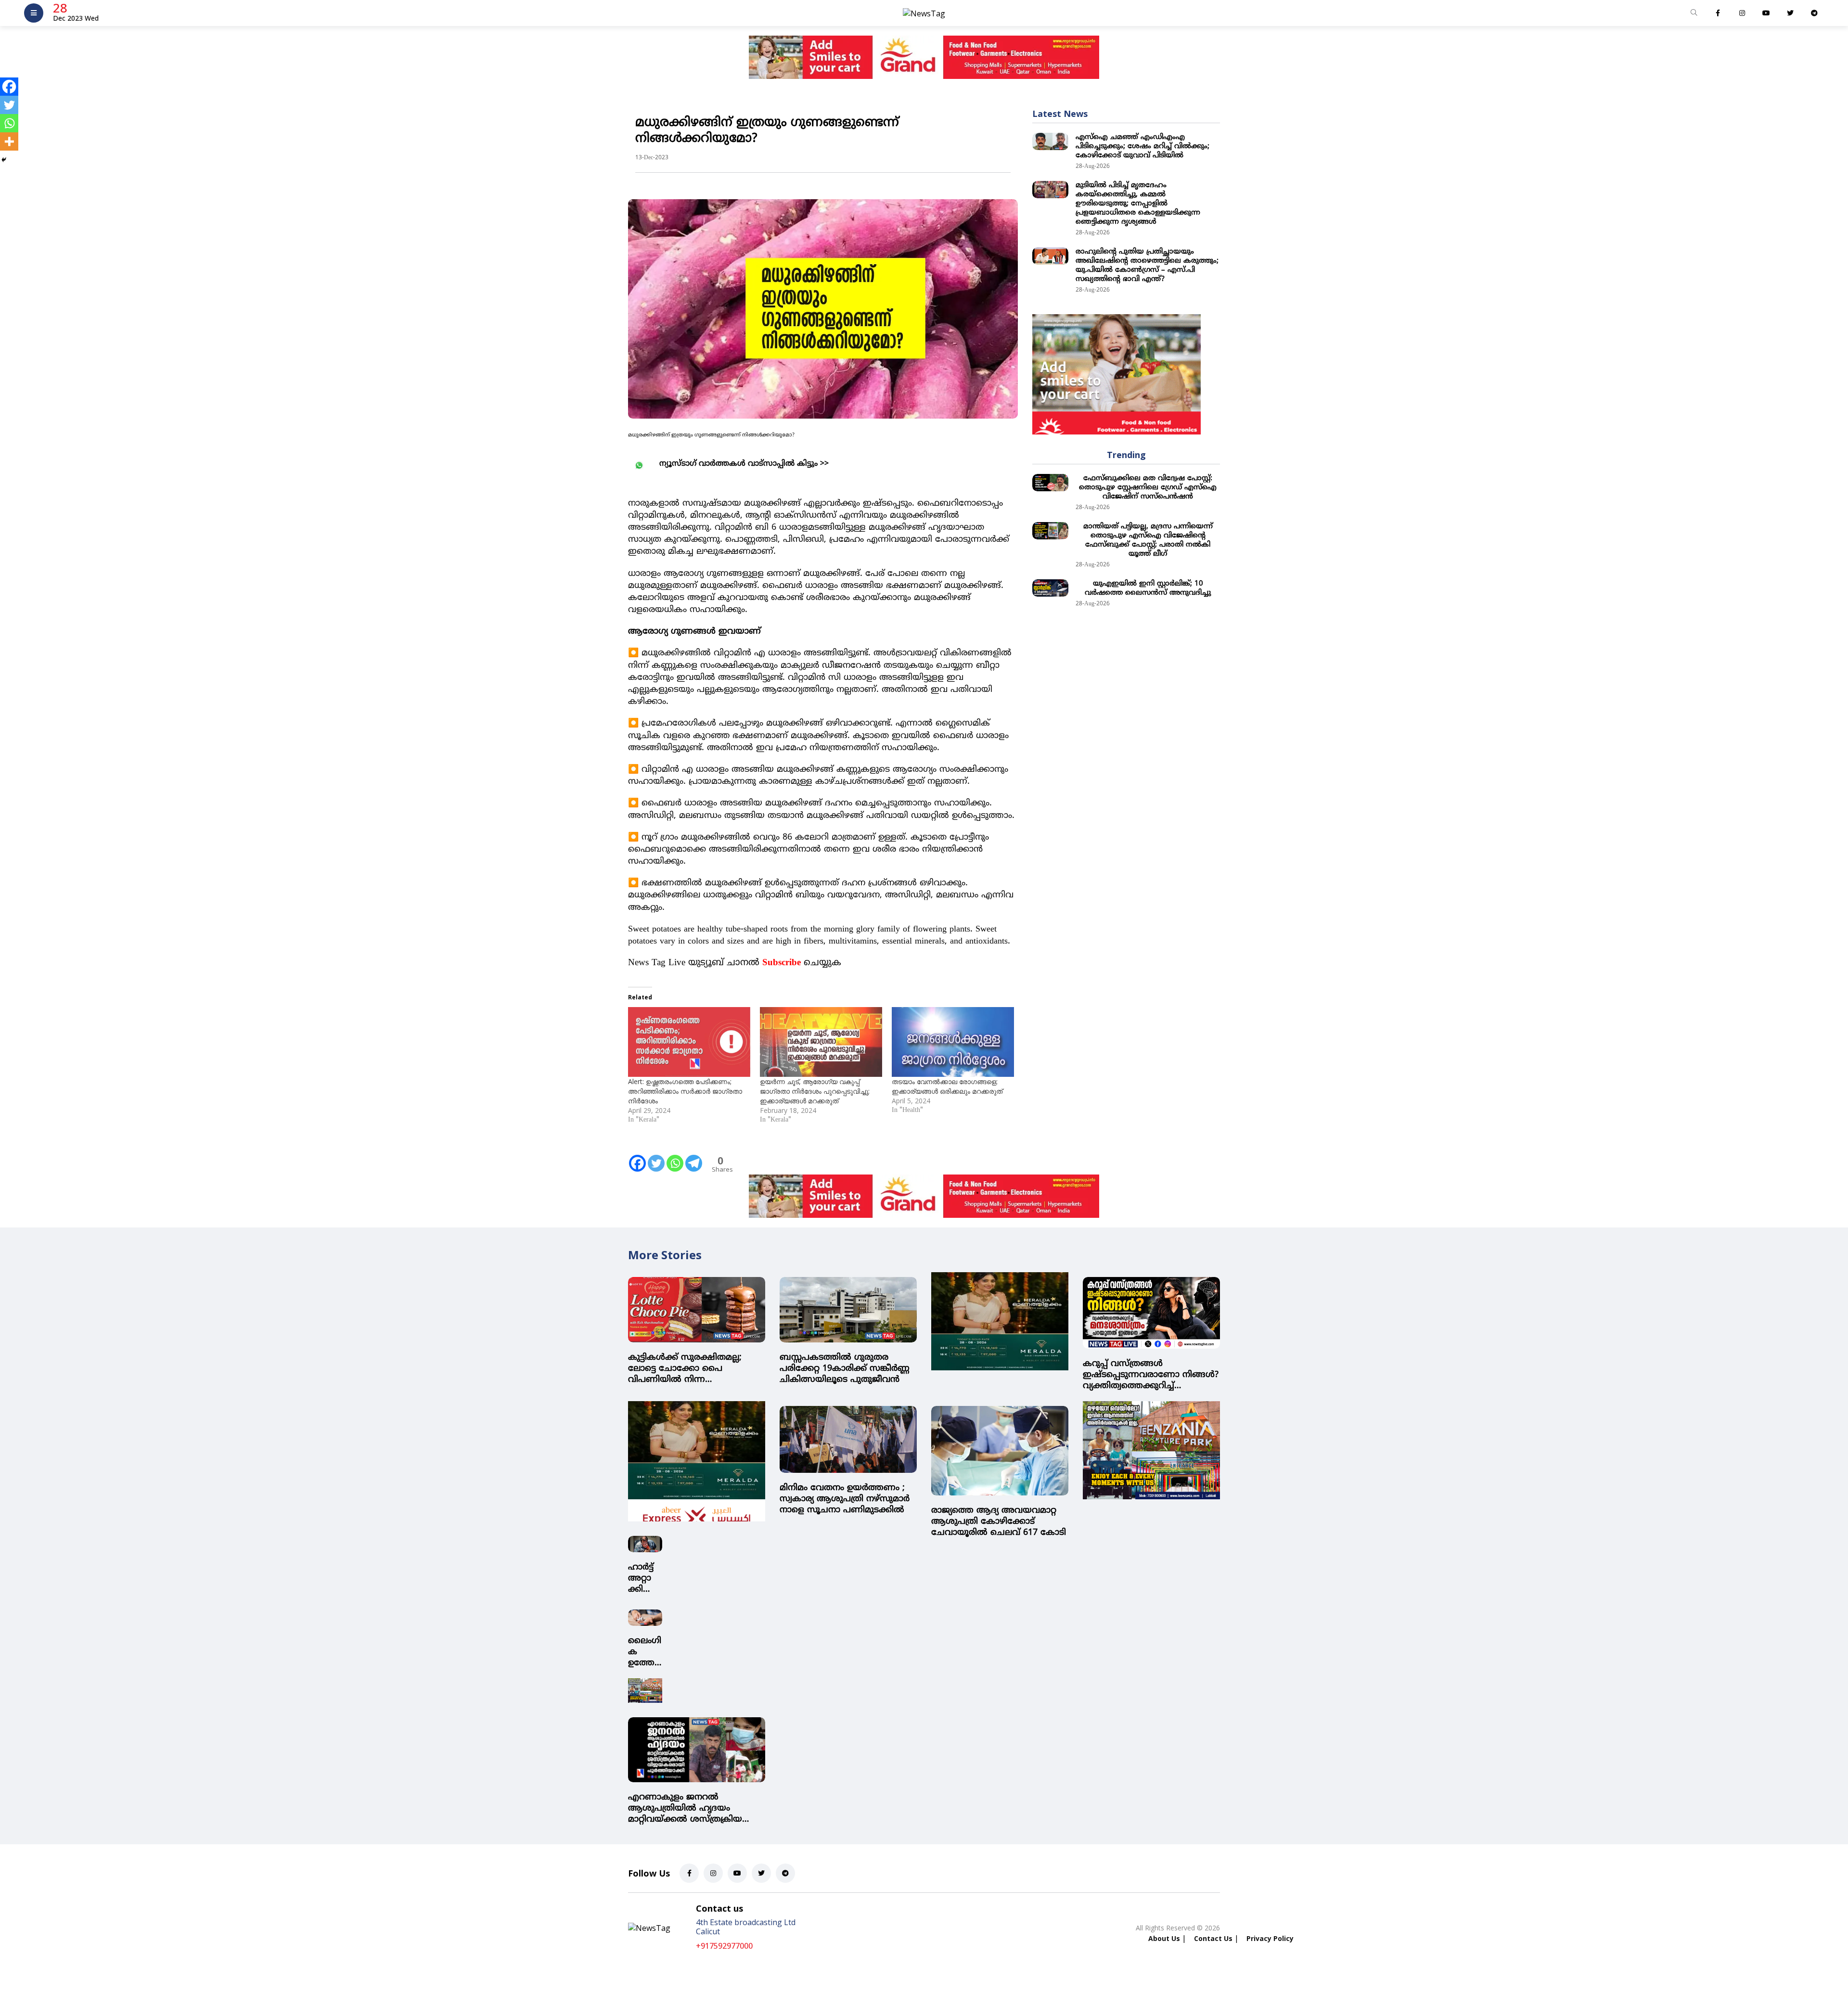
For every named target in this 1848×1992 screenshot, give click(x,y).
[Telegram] (694, 1157)
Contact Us (1213, 1933)
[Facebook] (637, 1157)
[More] (9, 141)
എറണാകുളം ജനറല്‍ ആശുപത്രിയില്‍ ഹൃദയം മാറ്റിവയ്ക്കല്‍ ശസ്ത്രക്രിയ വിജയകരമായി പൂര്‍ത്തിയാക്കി (693, 1803)
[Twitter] (656, 1157)
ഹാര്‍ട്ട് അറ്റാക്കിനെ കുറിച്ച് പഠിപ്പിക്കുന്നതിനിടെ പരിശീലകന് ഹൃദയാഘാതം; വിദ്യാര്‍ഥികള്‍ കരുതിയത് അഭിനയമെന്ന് (645, 1573)
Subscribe (782, 963)
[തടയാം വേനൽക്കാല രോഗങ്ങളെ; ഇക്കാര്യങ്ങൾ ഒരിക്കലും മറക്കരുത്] (953, 1042)
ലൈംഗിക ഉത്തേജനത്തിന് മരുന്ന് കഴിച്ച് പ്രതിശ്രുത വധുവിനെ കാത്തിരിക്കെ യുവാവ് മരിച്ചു (645, 1646)
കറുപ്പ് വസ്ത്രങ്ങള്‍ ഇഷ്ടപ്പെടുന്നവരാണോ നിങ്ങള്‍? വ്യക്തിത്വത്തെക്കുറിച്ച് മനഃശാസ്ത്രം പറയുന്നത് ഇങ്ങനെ (1151, 1375)
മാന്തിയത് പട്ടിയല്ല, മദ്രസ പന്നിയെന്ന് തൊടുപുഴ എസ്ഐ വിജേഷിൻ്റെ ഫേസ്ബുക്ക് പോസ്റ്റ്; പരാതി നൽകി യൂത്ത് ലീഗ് (1148, 540)
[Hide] (4, 160)
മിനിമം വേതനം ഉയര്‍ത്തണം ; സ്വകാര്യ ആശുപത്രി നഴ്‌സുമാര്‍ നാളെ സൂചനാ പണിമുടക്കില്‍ (845, 1499)
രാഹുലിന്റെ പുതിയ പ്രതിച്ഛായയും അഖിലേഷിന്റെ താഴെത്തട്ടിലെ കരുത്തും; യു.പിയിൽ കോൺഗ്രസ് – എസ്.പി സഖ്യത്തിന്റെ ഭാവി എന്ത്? (1147, 266)
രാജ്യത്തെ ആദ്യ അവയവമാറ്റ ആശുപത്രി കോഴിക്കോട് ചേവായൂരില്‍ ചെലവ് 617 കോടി (999, 1522)
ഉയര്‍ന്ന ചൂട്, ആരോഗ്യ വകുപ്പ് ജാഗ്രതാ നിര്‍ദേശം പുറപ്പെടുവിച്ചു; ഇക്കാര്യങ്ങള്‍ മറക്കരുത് (815, 1091)
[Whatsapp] (675, 1157)
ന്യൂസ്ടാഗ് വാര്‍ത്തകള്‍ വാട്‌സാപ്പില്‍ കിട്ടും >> (744, 464)
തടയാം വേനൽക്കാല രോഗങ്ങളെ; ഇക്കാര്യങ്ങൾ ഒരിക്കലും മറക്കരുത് (947, 1086)
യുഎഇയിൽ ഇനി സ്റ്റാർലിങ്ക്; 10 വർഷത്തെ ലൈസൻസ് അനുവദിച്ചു (1148, 588)
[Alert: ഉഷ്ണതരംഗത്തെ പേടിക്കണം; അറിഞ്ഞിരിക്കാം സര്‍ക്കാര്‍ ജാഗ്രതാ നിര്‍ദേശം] (689, 1042)
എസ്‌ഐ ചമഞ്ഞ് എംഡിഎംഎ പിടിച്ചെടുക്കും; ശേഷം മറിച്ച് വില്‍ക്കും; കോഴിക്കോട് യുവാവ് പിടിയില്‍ (1142, 147)
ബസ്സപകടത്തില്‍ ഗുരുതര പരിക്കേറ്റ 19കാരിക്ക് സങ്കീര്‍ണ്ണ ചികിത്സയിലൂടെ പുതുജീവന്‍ (845, 1369)
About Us (1164, 1933)
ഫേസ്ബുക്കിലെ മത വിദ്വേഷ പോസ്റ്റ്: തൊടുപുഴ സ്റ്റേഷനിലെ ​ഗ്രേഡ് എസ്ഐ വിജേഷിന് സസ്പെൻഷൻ (1148, 488)
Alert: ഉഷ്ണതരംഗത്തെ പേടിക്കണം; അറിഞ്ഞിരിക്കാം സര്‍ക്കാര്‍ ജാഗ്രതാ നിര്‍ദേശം (685, 1091)
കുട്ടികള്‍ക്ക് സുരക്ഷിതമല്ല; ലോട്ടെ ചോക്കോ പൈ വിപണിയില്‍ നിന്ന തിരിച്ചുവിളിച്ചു (685, 1369)
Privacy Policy (1270, 1933)
